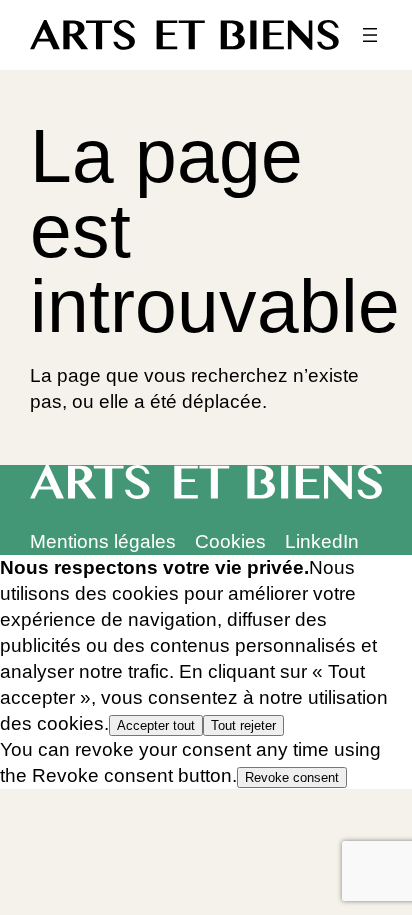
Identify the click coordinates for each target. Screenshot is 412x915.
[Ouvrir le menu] (370, 35)
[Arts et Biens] (184, 35)
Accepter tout (156, 725)
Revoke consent (292, 777)
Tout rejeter (243, 725)
